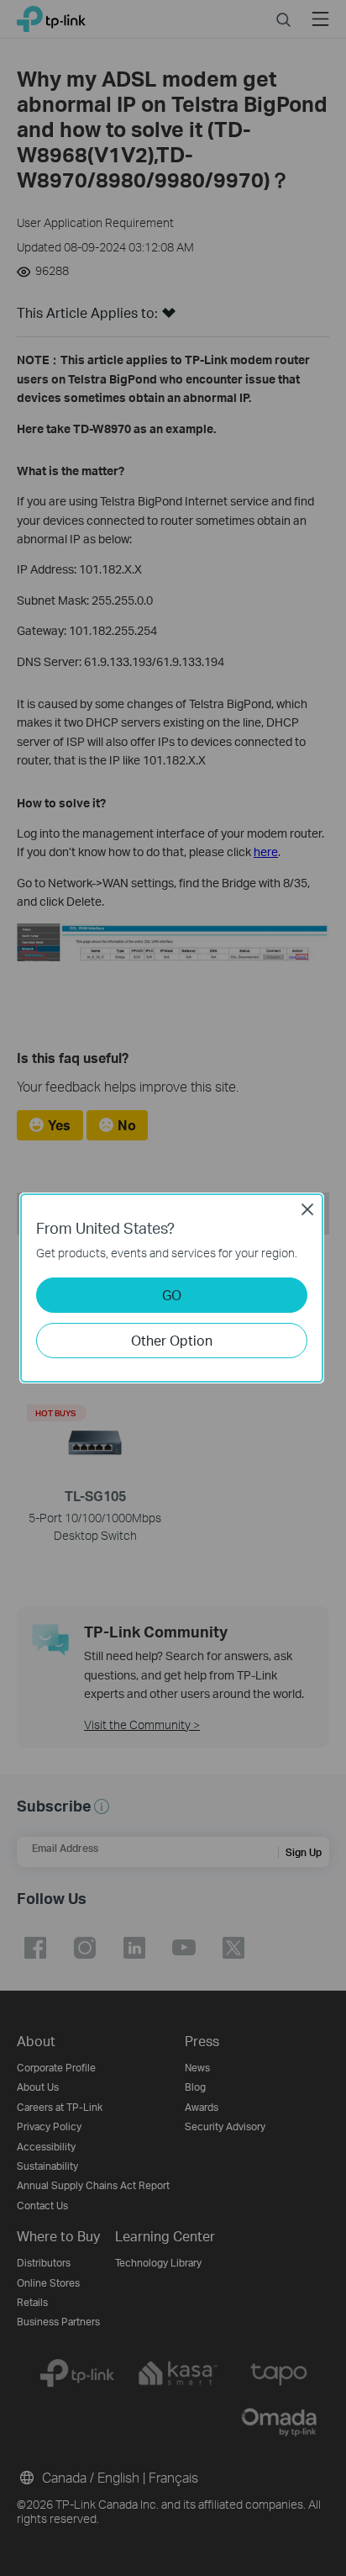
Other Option (172, 1340)
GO (172, 1295)
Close (307, 1209)
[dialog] (173, 1288)
